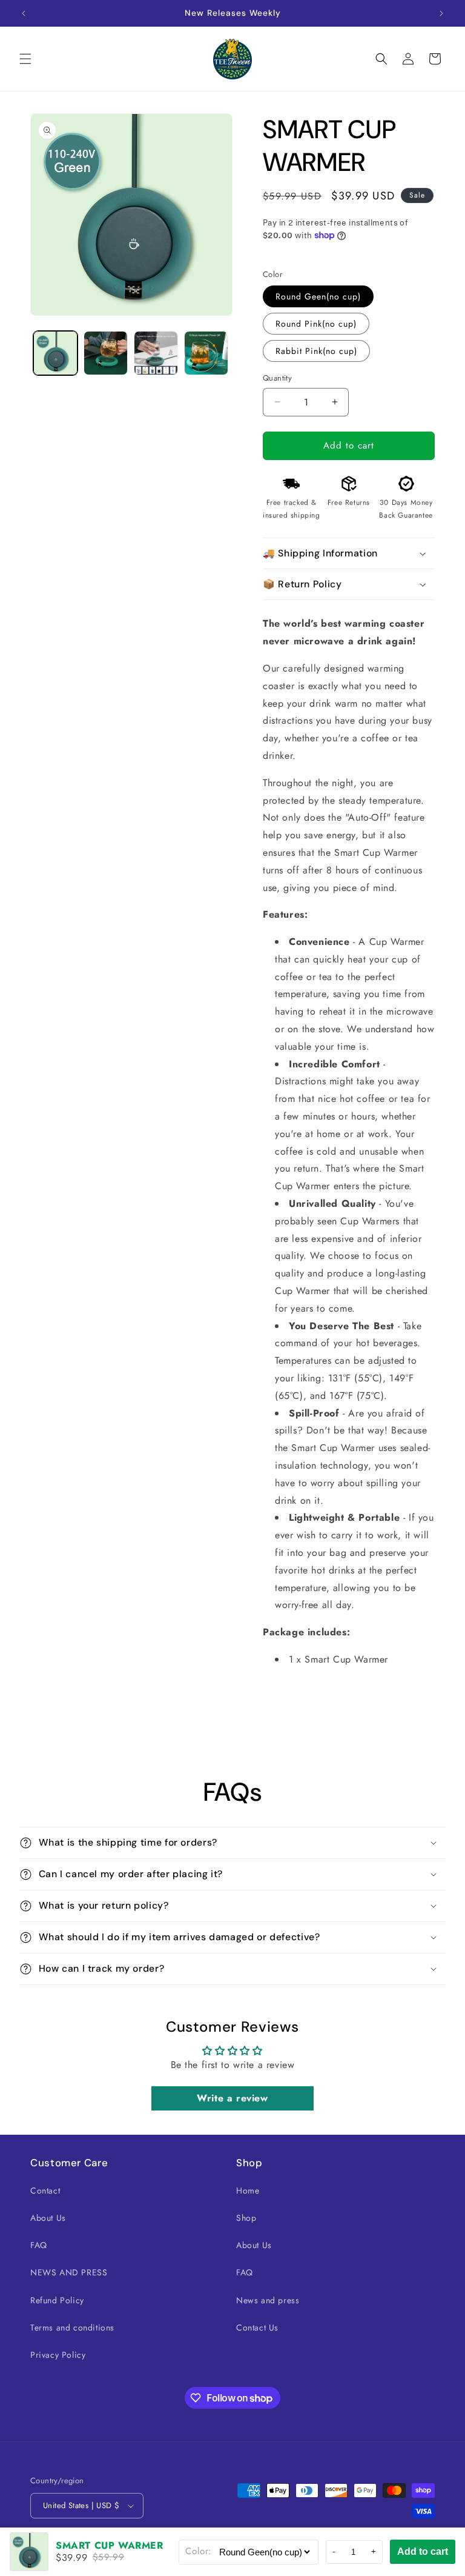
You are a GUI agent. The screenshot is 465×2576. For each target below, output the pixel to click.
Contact (45, 2191)
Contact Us (257, 2327)
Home (248, 2191)
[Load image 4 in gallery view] (206, 353)
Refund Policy (57, 2300)
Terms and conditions (72, 2327)
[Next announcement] (441, 13)
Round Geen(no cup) (318, 296)
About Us (48, 2218)
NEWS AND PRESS (69, 2272)
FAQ (39, 2245)
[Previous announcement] (24, 13)
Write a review (232, 2098)
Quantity (277, 378)
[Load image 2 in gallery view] (106, 353)
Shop (246, 2218)
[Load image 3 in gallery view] (156, 353)
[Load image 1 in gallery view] (55, 353)
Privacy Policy (58, 2355)
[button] (25, 59)
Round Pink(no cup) (316, 324)
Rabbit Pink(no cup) (316, 351)
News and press (268, 2300)
